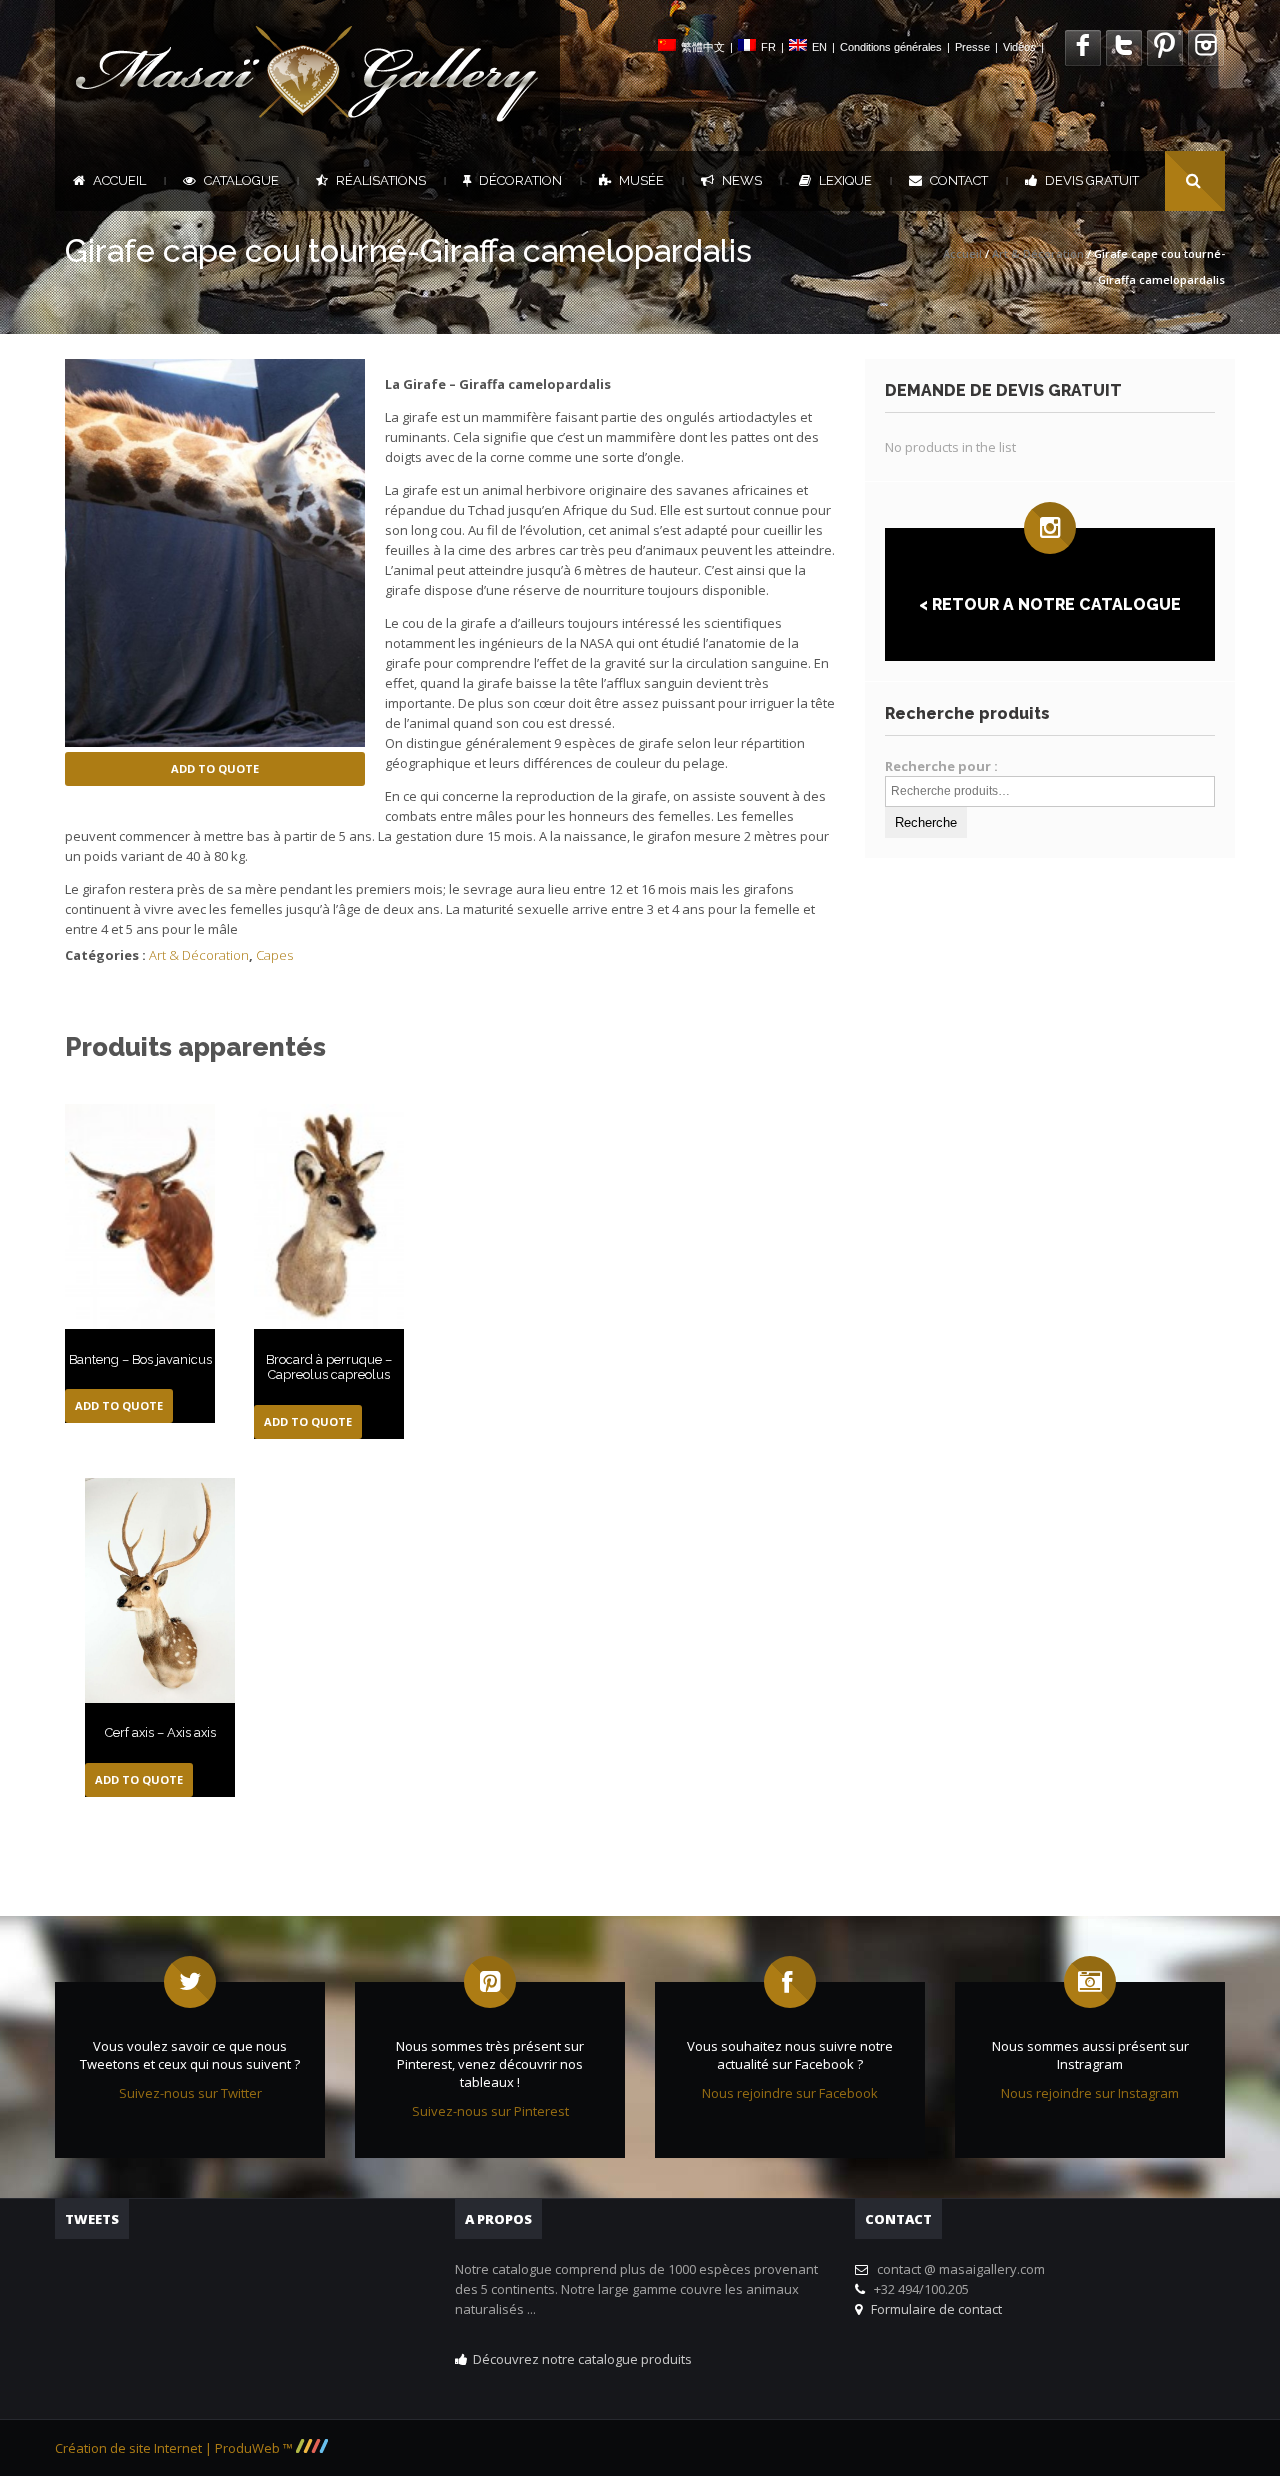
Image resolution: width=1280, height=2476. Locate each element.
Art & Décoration (1038, 253)
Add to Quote (215, 768)
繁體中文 (703, 47)
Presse (972, 47)
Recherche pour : (941, 766)
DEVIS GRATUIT (1092, 180)
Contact (959, 180)
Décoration (520, 180)
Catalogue (241, 180)
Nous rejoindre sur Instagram (1090, 2093)
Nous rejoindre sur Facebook (790, 2093)
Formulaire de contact (933, 2309)
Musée (641, 180)
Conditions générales (891, 47)
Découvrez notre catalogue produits (582, 2359)
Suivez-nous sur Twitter (190, 2093)
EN (819, 47)
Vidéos (1019, 47)
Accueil (119, 180)
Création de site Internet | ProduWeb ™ (175, 2448)
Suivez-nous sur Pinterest (490, 2111)
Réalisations (381, 180)
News (742, 180)
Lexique (845, 180)
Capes (274, 955)
